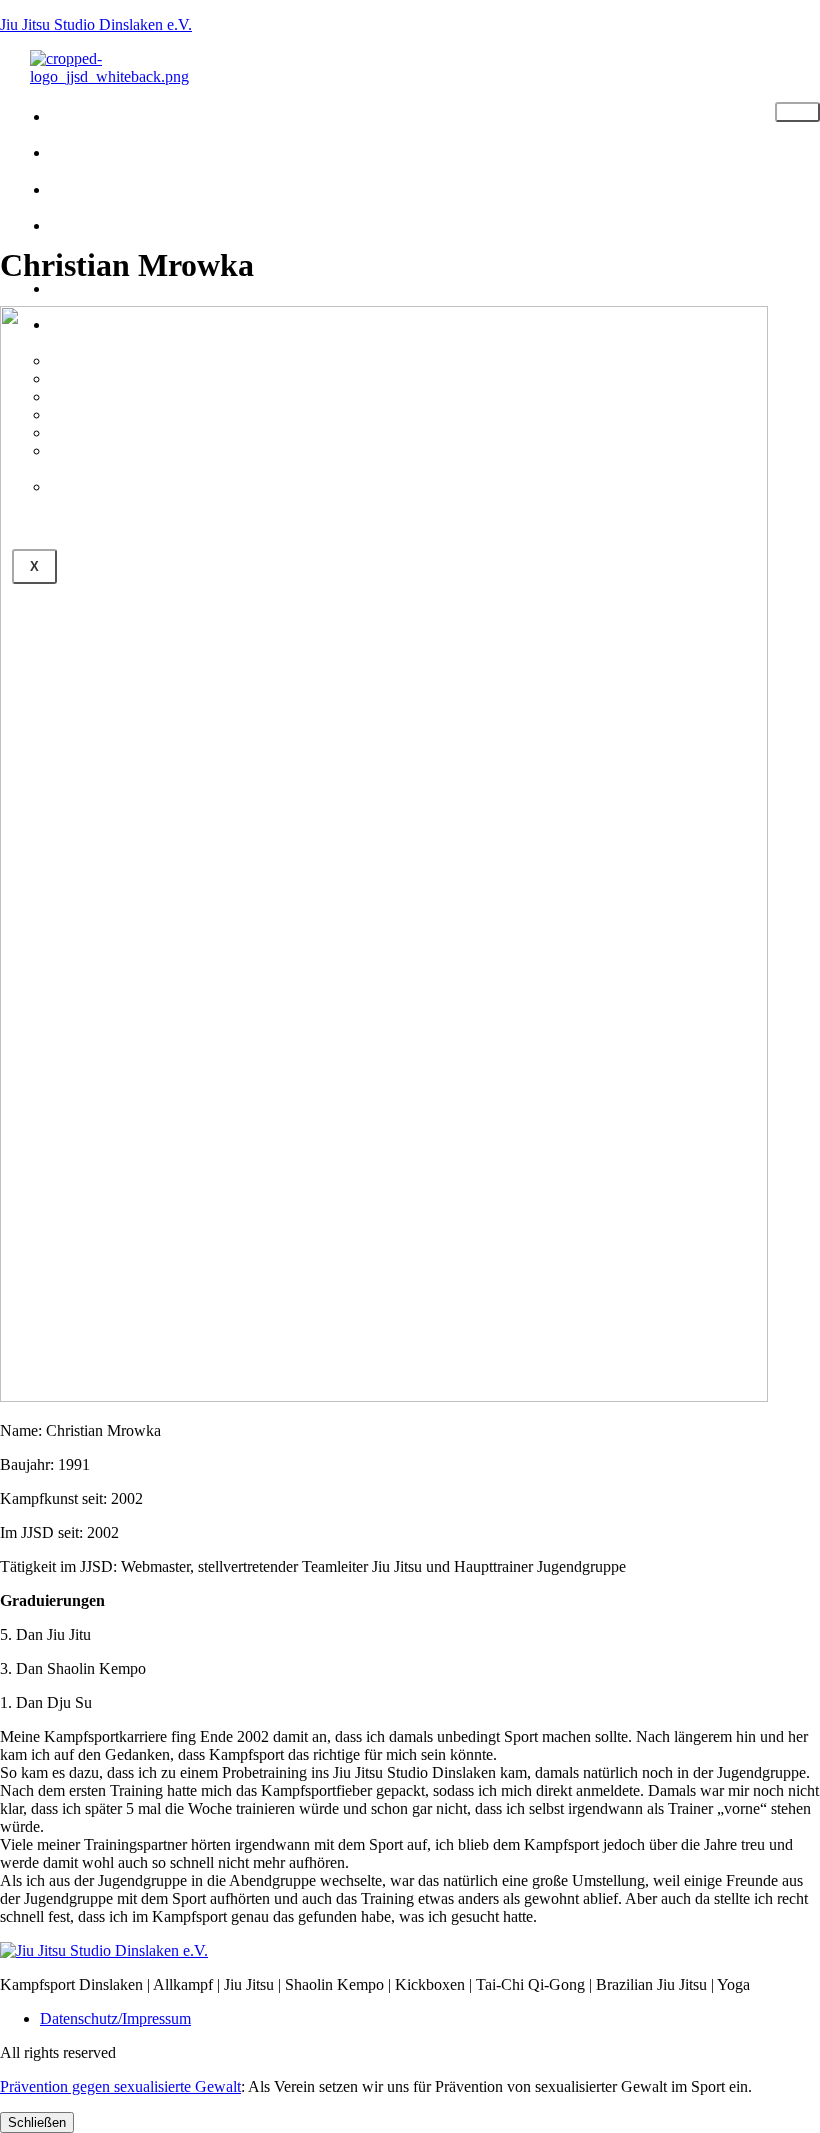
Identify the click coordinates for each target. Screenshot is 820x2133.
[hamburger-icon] (797, 112)
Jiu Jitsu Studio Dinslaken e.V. (96, 24)
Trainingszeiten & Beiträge (171, 236)
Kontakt (118, 286)
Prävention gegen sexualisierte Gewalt (120, 2086)
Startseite (134, 114)
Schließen (37, 2122)
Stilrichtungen (165, 150)
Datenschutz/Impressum (115, 2018)
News (99, 187)
